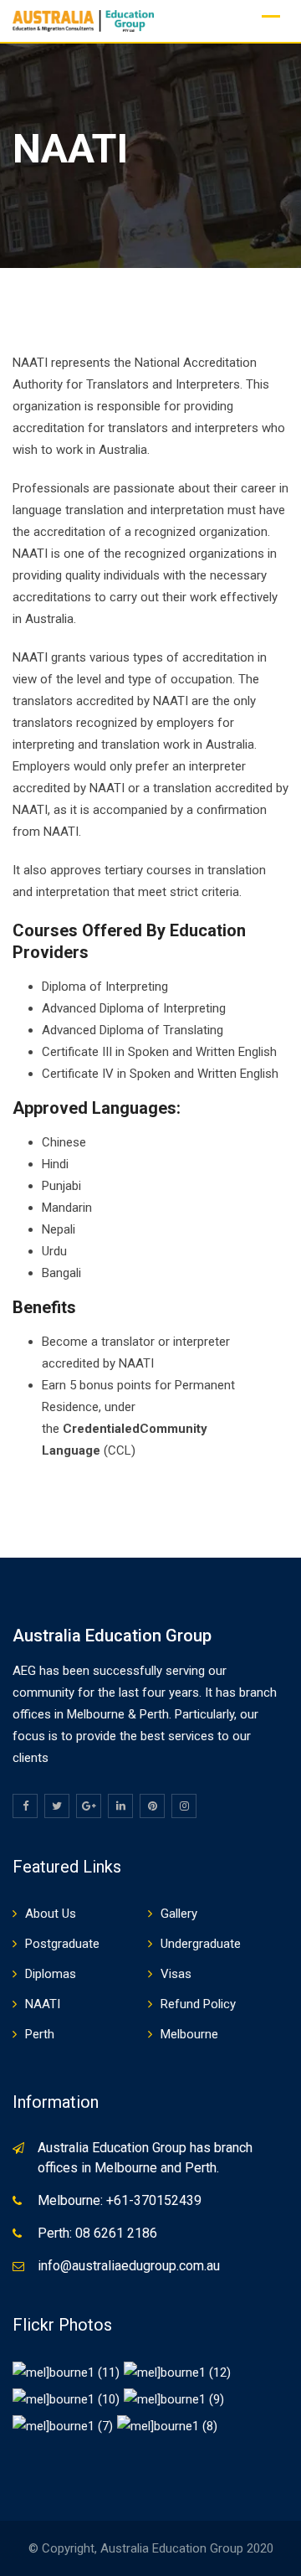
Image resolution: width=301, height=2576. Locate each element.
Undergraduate (201, 1944)
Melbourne (189, 2034)
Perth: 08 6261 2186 (97, 2233)
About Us (51, 1914)
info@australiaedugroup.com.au (129, 2266)
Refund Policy (198, 2004)
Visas (176, 1974)
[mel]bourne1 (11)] (66, 2372)
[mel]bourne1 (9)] (174, 2398)
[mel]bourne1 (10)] (66, 2398)
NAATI (43, 2004)
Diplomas (51, 1974)
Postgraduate (62, 1944)
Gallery (179, 1914)
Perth (40, 2034)
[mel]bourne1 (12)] (177, 2372)
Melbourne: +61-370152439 (120, 2200)
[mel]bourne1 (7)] (63, 2425)
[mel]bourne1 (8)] (167, 2425)
